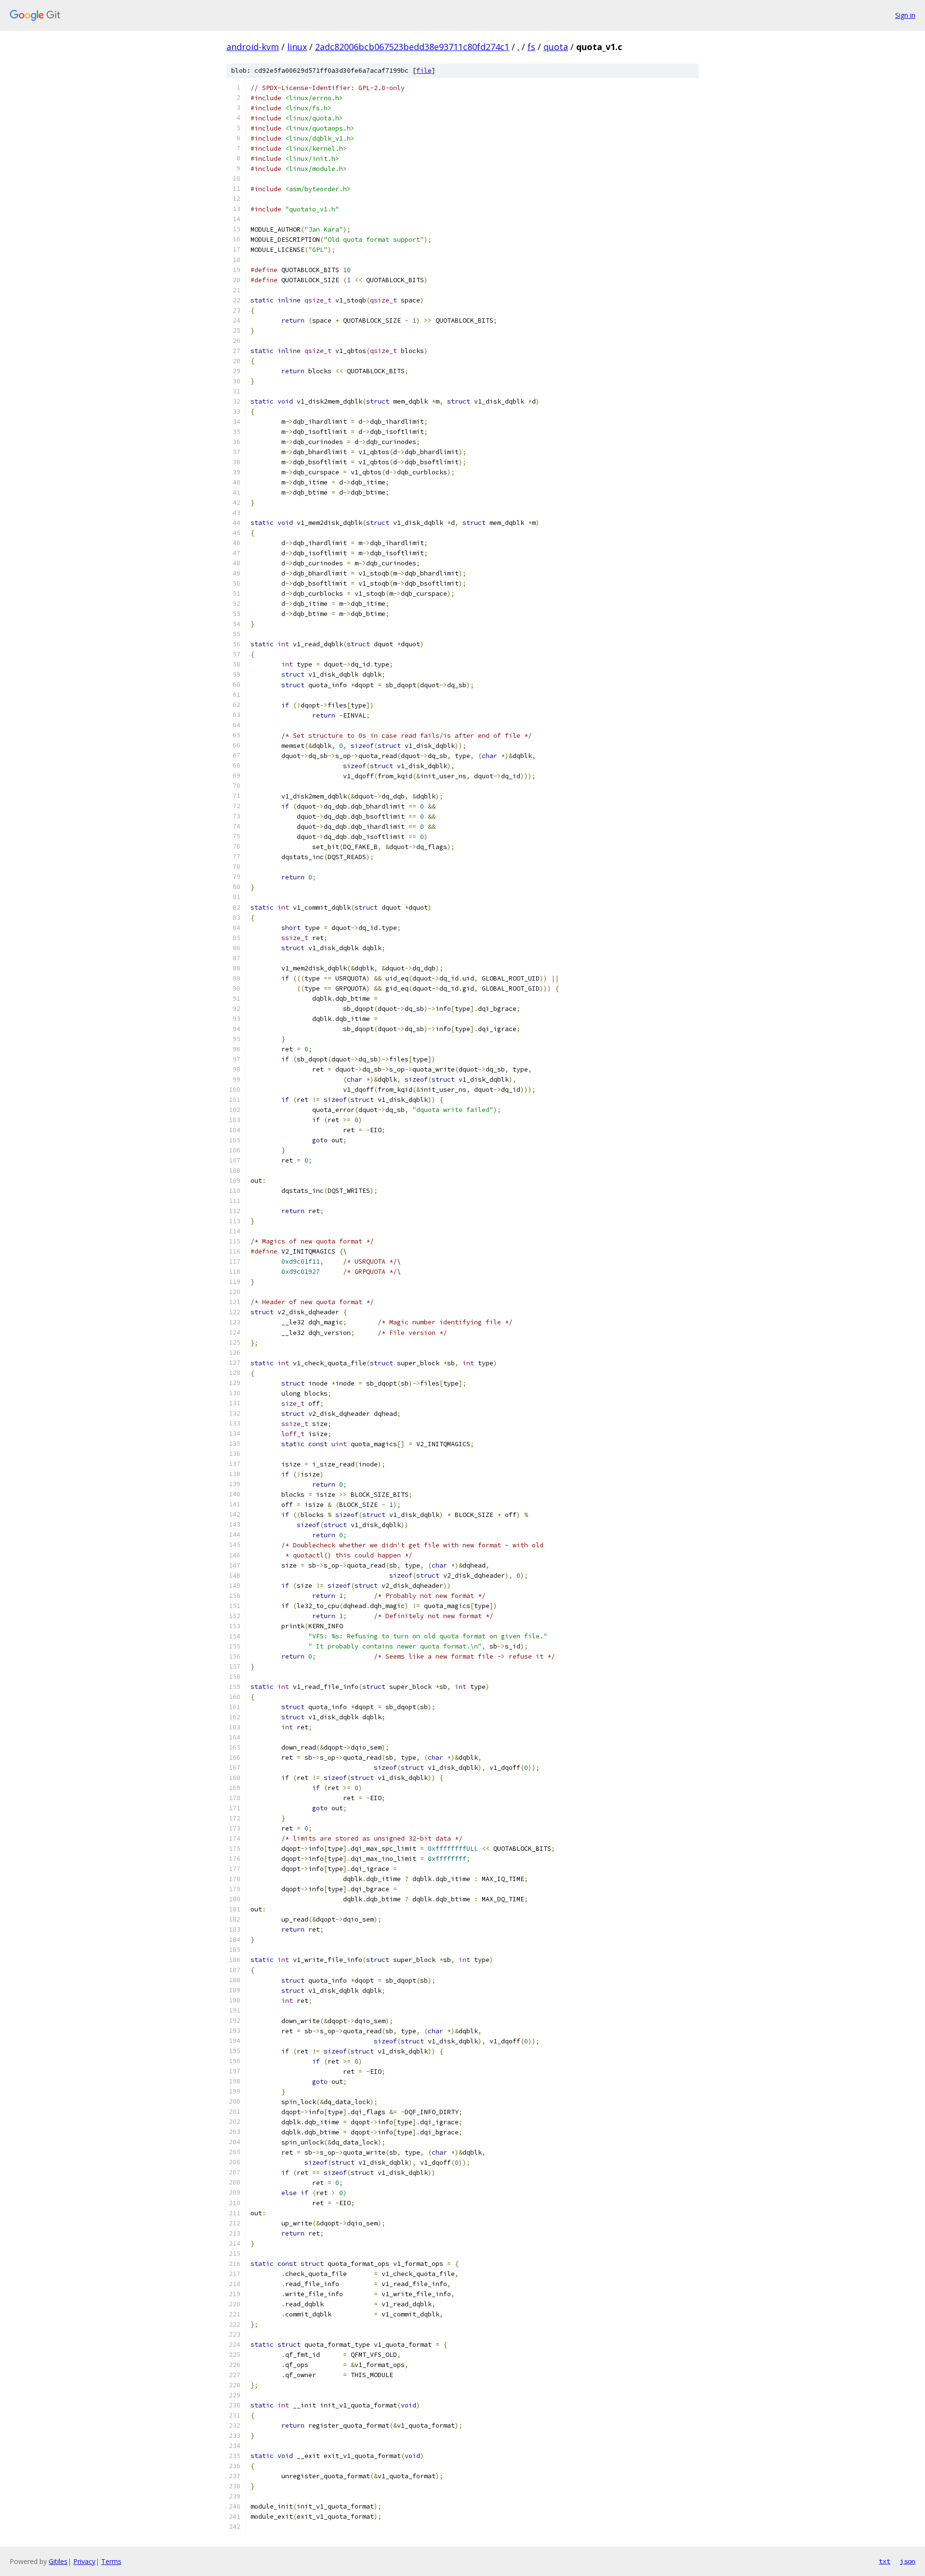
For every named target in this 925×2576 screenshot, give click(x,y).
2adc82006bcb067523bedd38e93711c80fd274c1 (412, 47)
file (424, 71)
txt (885, 2561)
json (908, 2561)
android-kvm (253, 47)
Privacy (84, 2561)
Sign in (905, 15)
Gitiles (58, 2561)
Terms (111, 2561)
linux (297, 47)
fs (531, 47)
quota (556, 47)
